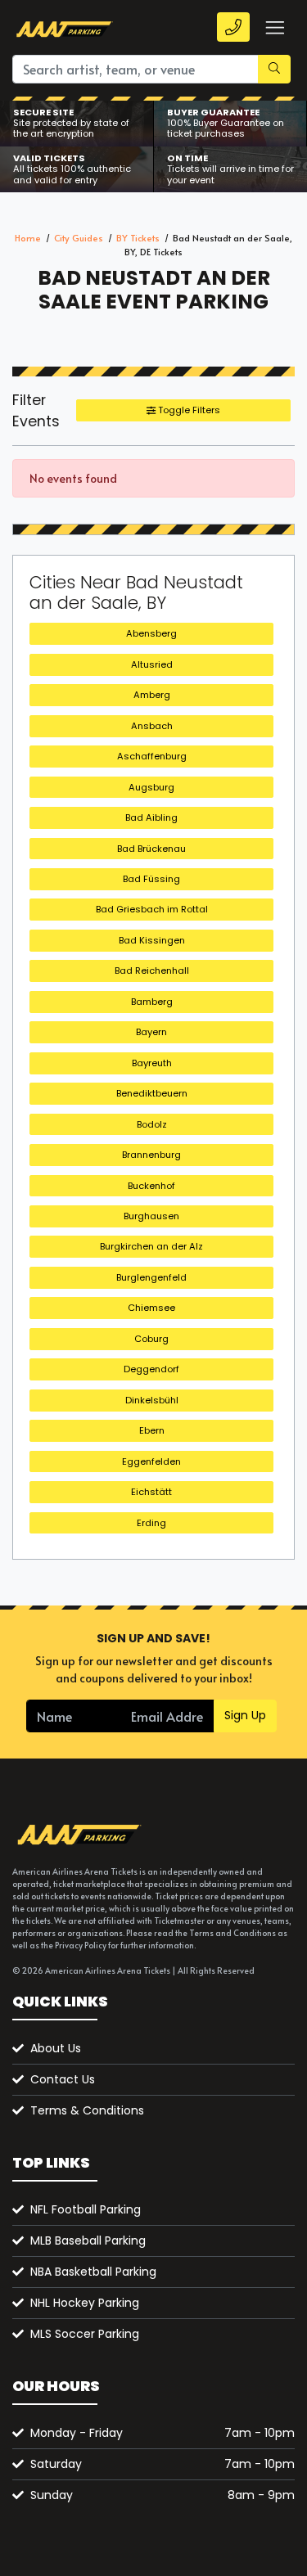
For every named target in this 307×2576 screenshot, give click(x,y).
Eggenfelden (151, 1461)
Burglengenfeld (151, 1277)
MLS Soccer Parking (85, 2334)
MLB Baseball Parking (88, 2240)
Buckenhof (151, 1186)
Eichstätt (151, 1492)
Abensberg (151, 633)
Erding (151, 1523)
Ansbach (152, 726)
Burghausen (151, 1216)
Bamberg (152, 1002)
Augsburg (151, 787)
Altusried (152, 664)
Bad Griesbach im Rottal (152, 909)
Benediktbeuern (152, 1093)
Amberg (152, 695)
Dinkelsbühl (152, 1400)
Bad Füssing (151, 879)
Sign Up (245, 1715)
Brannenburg (151, 1155)
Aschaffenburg (152, 756)
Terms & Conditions (87, 2110)
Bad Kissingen (152, 940)
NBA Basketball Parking (93, 2272)
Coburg (151, 1339)
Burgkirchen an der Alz (151, 1246)
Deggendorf (151, 1369)
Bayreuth (152, 1063)
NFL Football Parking (86, 2209)
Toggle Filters (188, 410)
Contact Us (63, 2079)
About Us (56, 2048)
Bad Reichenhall (152, 971)
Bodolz (152, 1124)
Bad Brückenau (151, 849)
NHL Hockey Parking (85, 2303)
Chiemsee (151, 1308)
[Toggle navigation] (274, 27)
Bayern (151, 1032)
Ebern (152, 1430)
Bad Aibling (151, 817)
